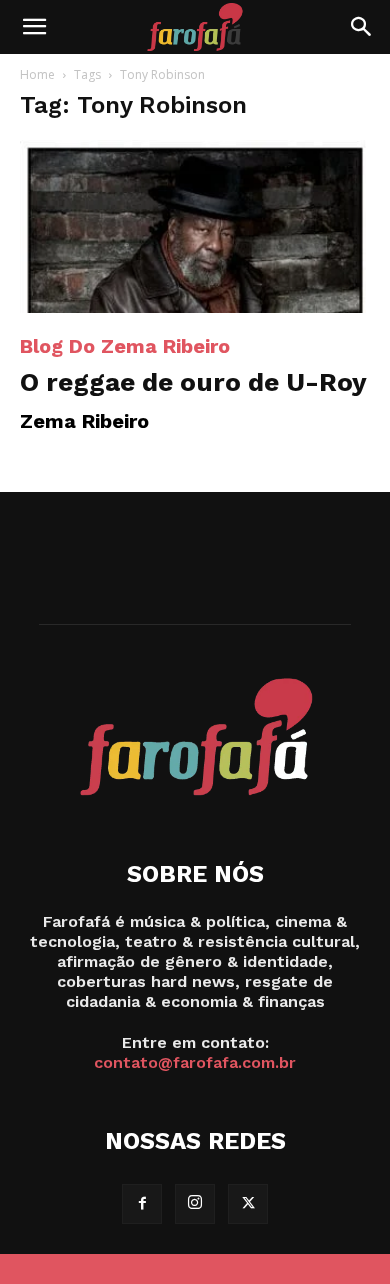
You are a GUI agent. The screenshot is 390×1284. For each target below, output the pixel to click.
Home (37, 74)
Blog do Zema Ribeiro (125, 346)
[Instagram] (195, 1204)
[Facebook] (142, 1204)
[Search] (362, 27)
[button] (34, 27)
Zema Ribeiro (84, 421)
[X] (248, 1204)
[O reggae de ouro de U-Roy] (195, 226)
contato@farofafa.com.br (195, 1062)
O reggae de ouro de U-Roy (193, 382)
